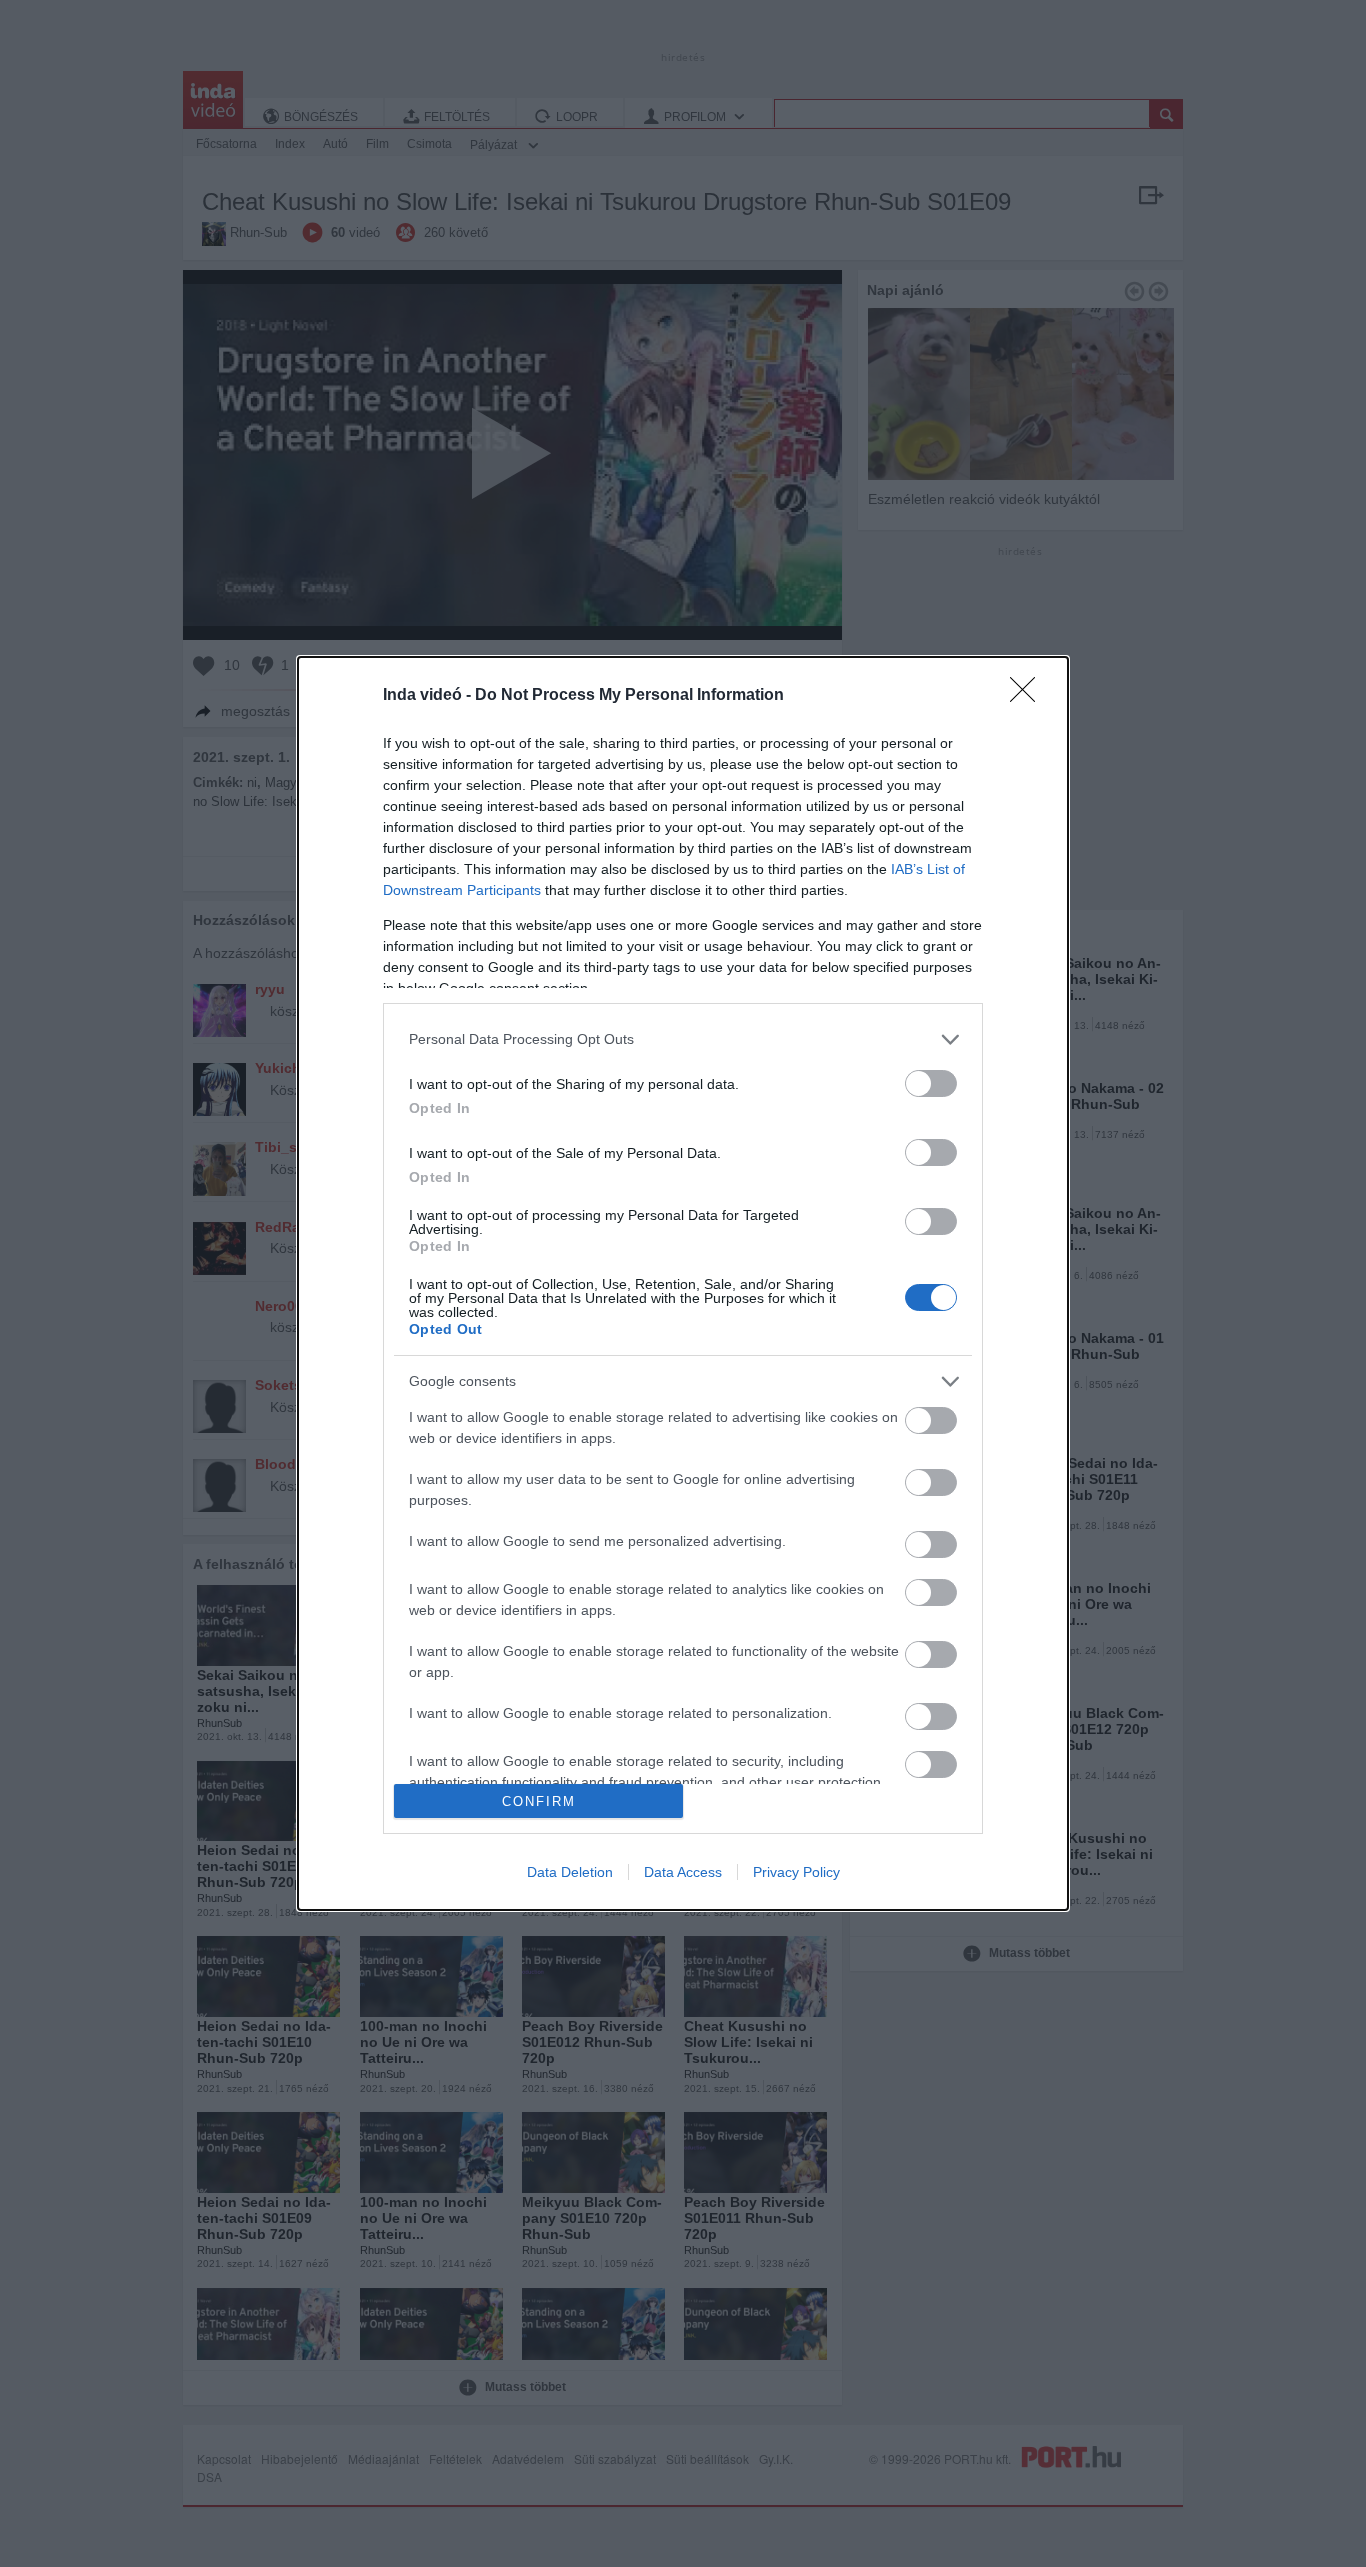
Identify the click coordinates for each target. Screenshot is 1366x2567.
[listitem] (683, 1039)
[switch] (931, 1083)
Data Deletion (570, 1872)
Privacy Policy (796, 1872)
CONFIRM (539, 1801)
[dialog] (683, 1283)
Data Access (683, 1872)
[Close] (1029, 696)
